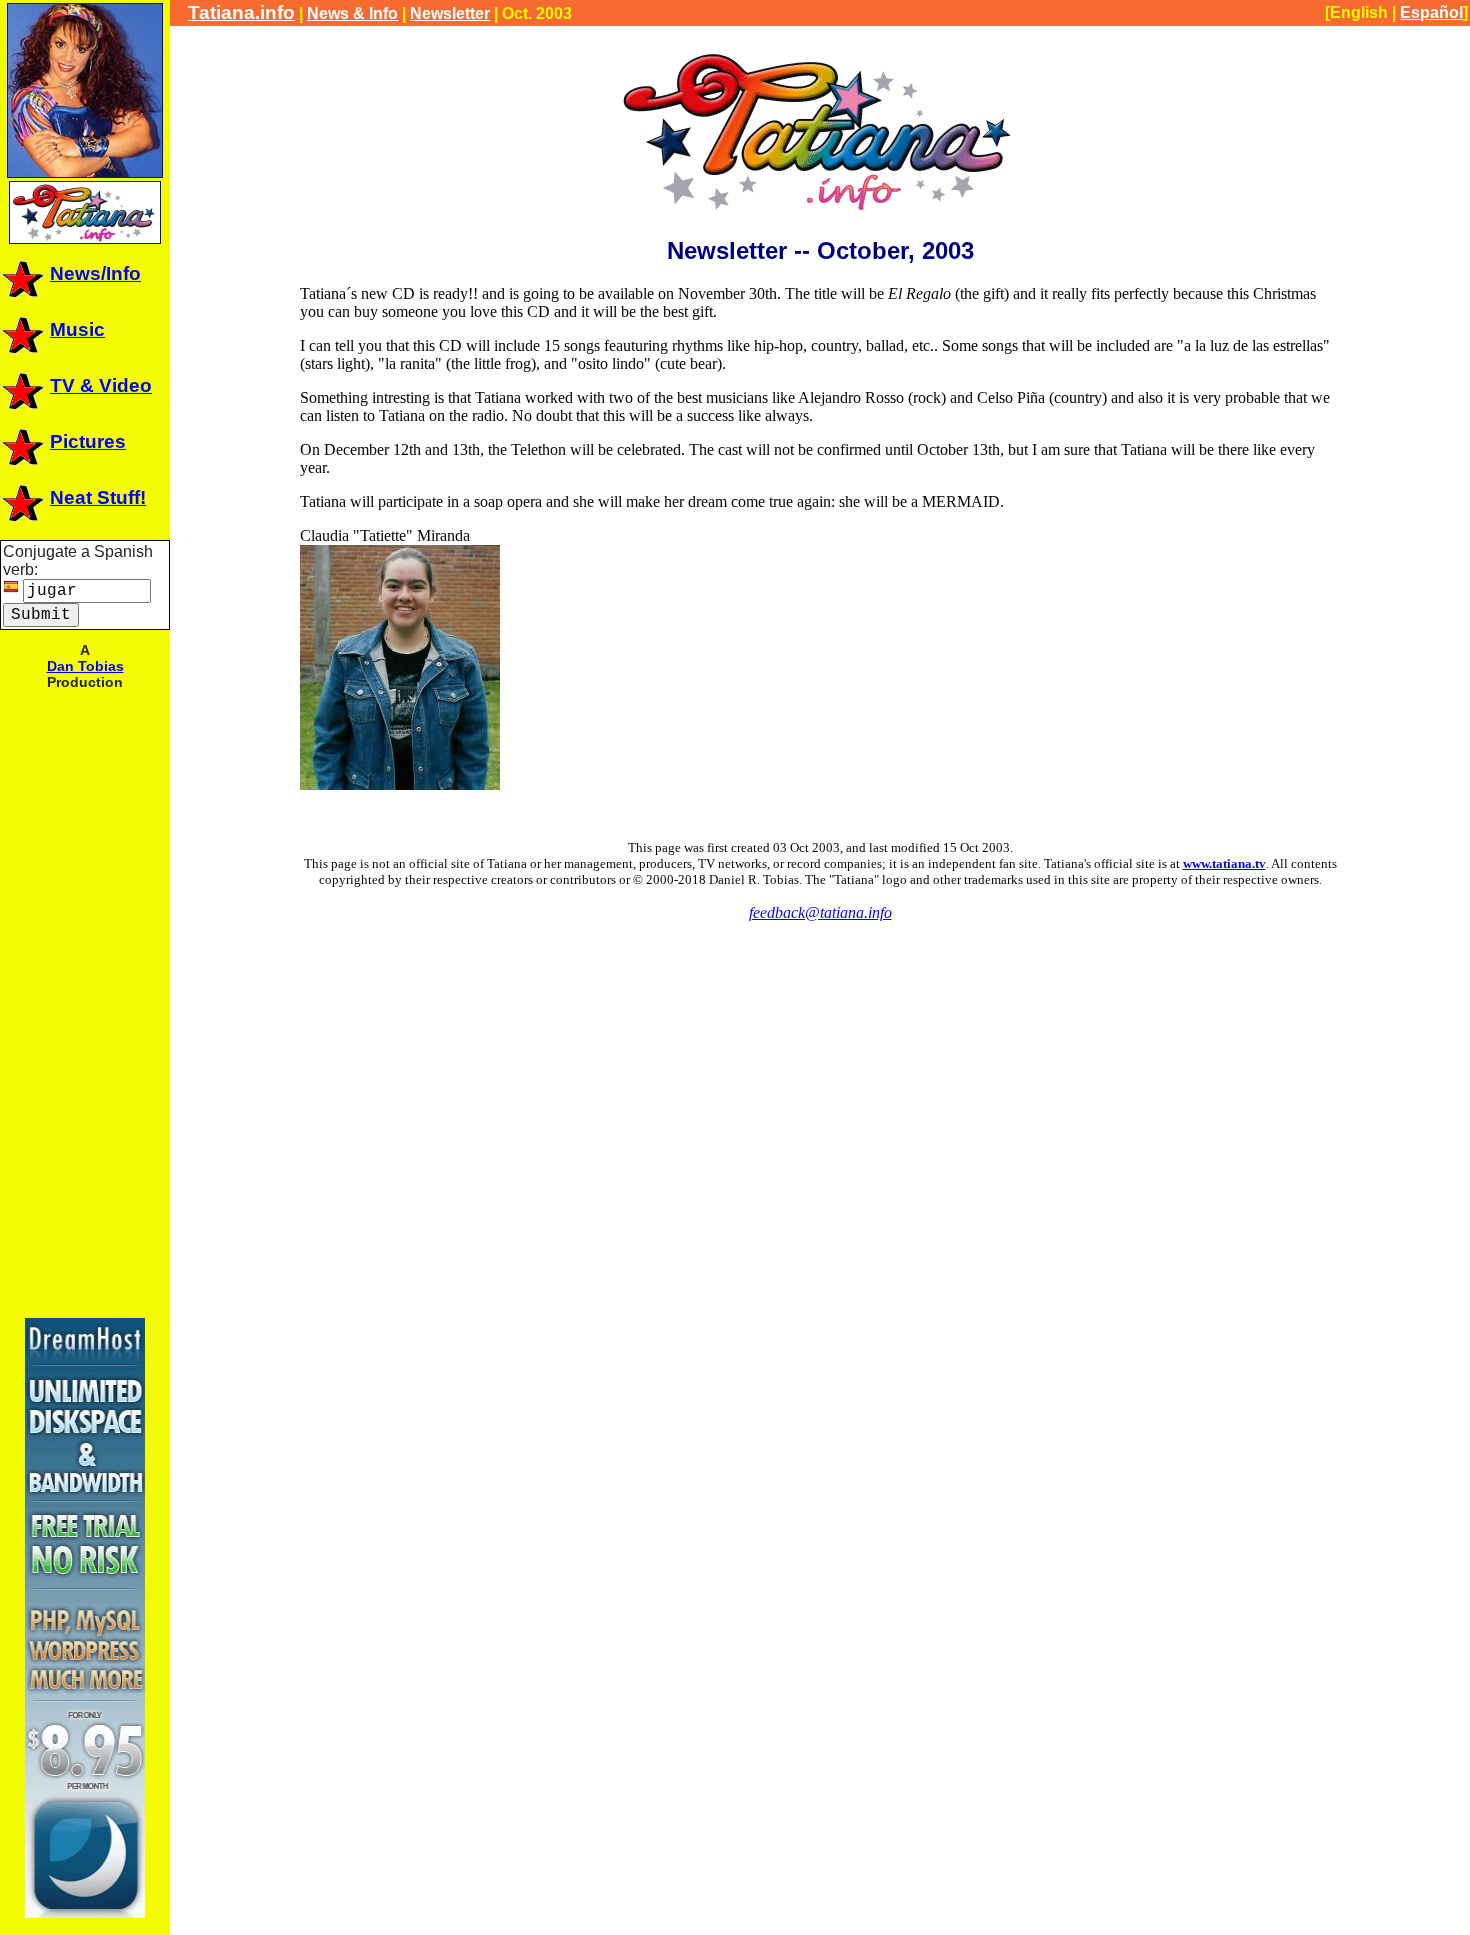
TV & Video (101, 385)
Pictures (88, 441)
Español (1431, 12)
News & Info (352, 13)
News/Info (95, 273)
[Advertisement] (85, 1002)
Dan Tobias (85, 666)
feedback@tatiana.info (820, 912)
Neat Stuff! (98, 497)
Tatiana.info (241, 12)
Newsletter (450, 13)
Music (77, 329)
